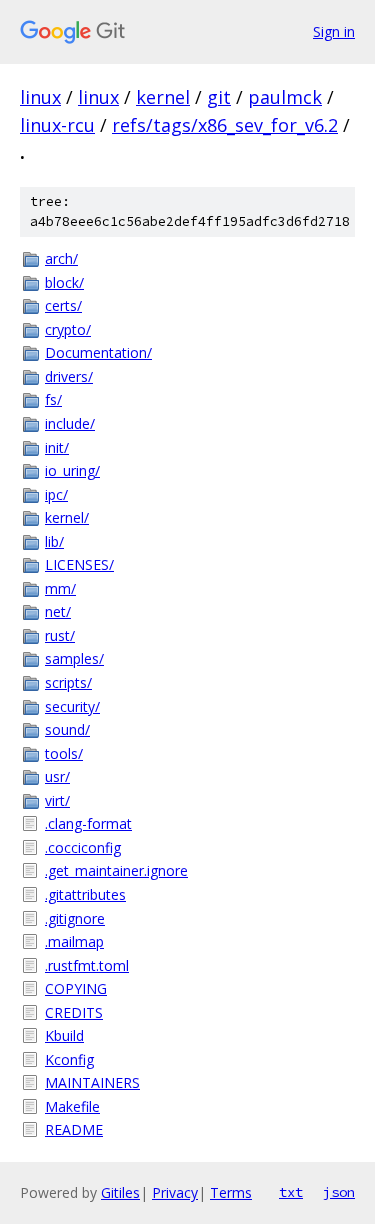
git (219, 97)
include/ (70, 423)
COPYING (76, 988)
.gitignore (75, 918)
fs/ (53, 399)
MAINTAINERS (92, 1082)
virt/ (57, 800)
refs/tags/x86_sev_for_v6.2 (225, 125)
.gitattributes (85, 894)
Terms (231, 1192)
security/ (72, 706)
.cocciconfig (83, 847)
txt (291, 1192)
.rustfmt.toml (87, 965)
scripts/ (68, 682)
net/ (58, 611)
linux (40, 97)
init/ (57, 447)
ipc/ (56, 494)
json (339, 1192)
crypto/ (68, 329)
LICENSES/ (79, 564)
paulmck (285, 97)
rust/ (60, 635)
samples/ (74, 658)
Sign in (334, 31)
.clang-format (88, 823)
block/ (64, 282)
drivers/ (69, 376)
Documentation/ (98, 352)
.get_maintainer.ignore (116, 870)
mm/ (60, 588)
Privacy (175, 1192)
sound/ (67, 729)
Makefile (72, 1106)
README (74, 1129)
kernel (163, 97)
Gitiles (120, 1192)
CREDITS (74, 1012)
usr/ (57, 776)
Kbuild (64, 1035)
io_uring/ (72, 470)
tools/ (64, 753)
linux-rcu (57, 125)
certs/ (63, 305)
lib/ (54, 541)
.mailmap (74, 941)
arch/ (61, 258)
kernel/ (67, 517)
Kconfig (69, 1059)
